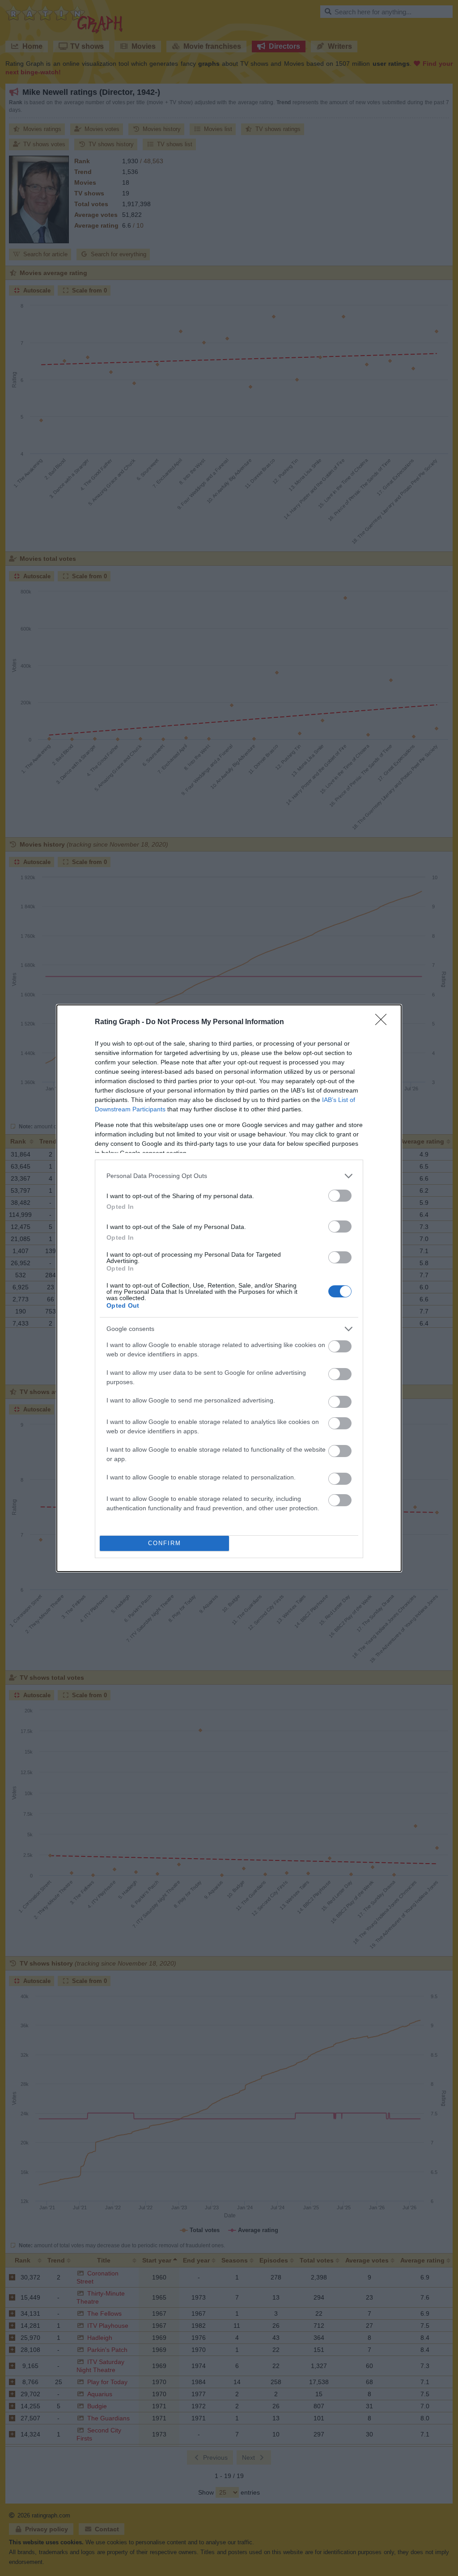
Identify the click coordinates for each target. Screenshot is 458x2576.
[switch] (340, 1196)
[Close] (384, 1022)
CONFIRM (165, 1543)
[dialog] (229, 1288)
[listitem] (229, 1176)
